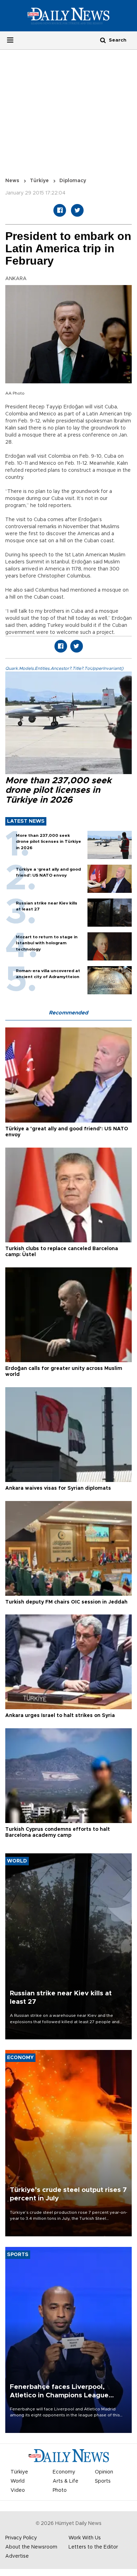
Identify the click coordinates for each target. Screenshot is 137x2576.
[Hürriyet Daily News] (68, 16)
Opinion (104, 2472)
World (18, 2481)
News (12, 181)
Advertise (17, 2556)
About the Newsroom (31, 2547)
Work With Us (85, 2538)
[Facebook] (60, 210)
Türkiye (39, 181)
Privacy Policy (21, 2538)
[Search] (103, 40)
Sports (103, 2481)
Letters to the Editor (93, 2547)
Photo (60, 2490)
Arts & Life (66, 2481)
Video (18, 2490)
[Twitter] (77, 210)
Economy (64, 2472)
